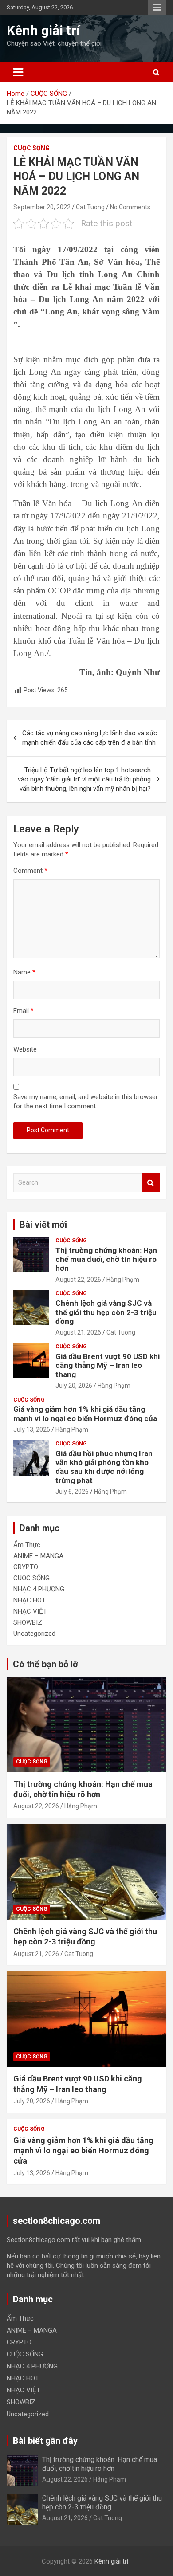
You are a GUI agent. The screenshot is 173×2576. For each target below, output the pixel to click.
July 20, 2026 (74, 1386)
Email (24, 1011)
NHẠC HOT (29, 1600)
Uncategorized (34, 1634)
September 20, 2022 (42, 207)
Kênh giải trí (43, 30)
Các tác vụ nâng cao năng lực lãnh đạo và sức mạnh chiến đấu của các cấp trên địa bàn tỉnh (90, 738)
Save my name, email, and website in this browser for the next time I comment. (86, 1101)
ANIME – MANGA (38, 1556)
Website (25, 1049)
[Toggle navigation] (18, 72)
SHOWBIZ (28, 1622)
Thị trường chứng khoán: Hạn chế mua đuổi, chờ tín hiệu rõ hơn (106, 1259)
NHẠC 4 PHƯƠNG (39, 1589)
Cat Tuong (90, 207)
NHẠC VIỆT (30, 1611)
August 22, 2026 (78, 1280)
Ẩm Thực (27, 1545)
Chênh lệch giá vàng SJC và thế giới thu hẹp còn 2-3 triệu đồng (106, 1312)
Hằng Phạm (123, 1280)
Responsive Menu (157, 8)
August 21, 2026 (78, 1332)
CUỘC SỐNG (31, 148)
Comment (30, 871)
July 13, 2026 (32, 1429)
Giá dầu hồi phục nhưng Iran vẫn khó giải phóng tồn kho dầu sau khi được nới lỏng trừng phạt (104, 1467)
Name (24, 972)
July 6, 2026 (72, 1492)
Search (151, 1183)
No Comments (130, 207)
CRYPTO (26, 1567)
